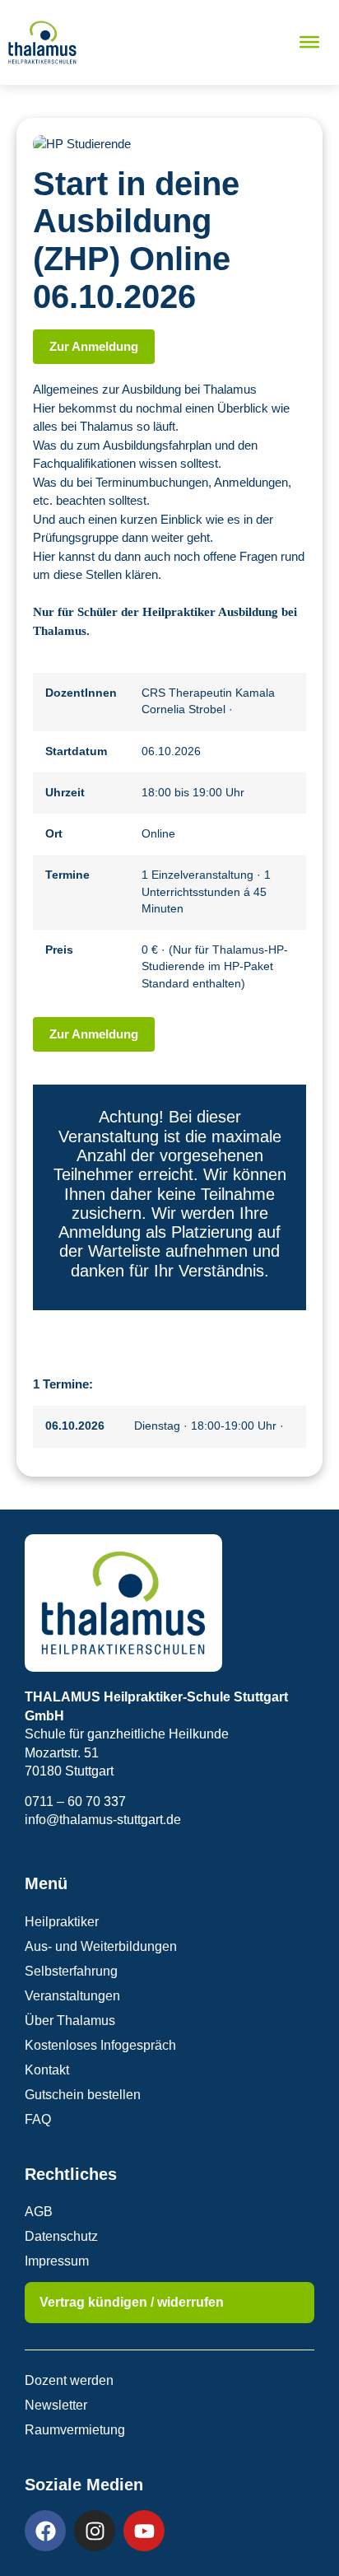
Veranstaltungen (72, 1996)
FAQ (38, 2119)
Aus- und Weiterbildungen (101, 1946)
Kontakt (47, 2070)
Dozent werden (69, 2380)
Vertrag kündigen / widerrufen (132, 2302)
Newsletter (56, 2405)
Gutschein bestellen (83, 2095)
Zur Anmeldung (94, 346)
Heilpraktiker (62, 1922)
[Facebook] (45, 2531)
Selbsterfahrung (71, 1971)
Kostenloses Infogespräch (100, 2045)
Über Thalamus (70, 2021)
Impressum (57, 2261)
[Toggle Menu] (309, 42)
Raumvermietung (75, 2430)
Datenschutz (61, 2236)
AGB (39, 2212)
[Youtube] (144, 2531)
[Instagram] (95, 2531)
